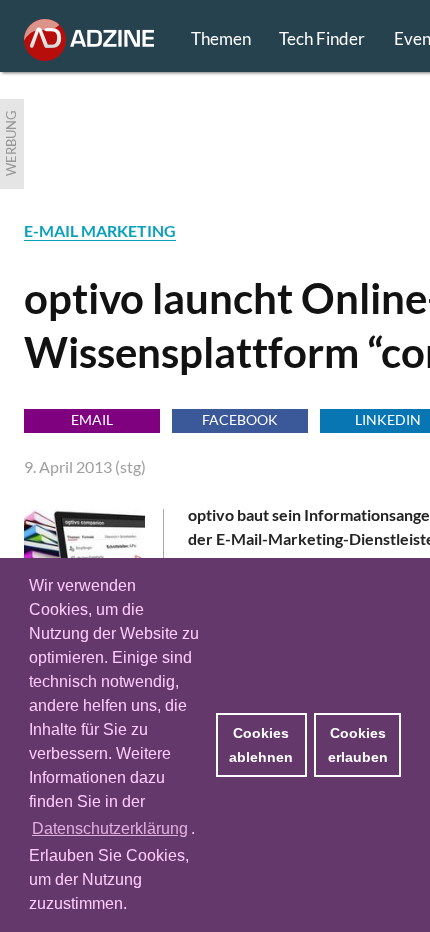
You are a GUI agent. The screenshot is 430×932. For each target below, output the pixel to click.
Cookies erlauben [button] (358, 745)
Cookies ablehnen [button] (261, 745)
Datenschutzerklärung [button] (110, 828)
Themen (221, 38)
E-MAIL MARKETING (100, 230)
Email (92, 419)
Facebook (240, 419)
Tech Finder (322, 38)
